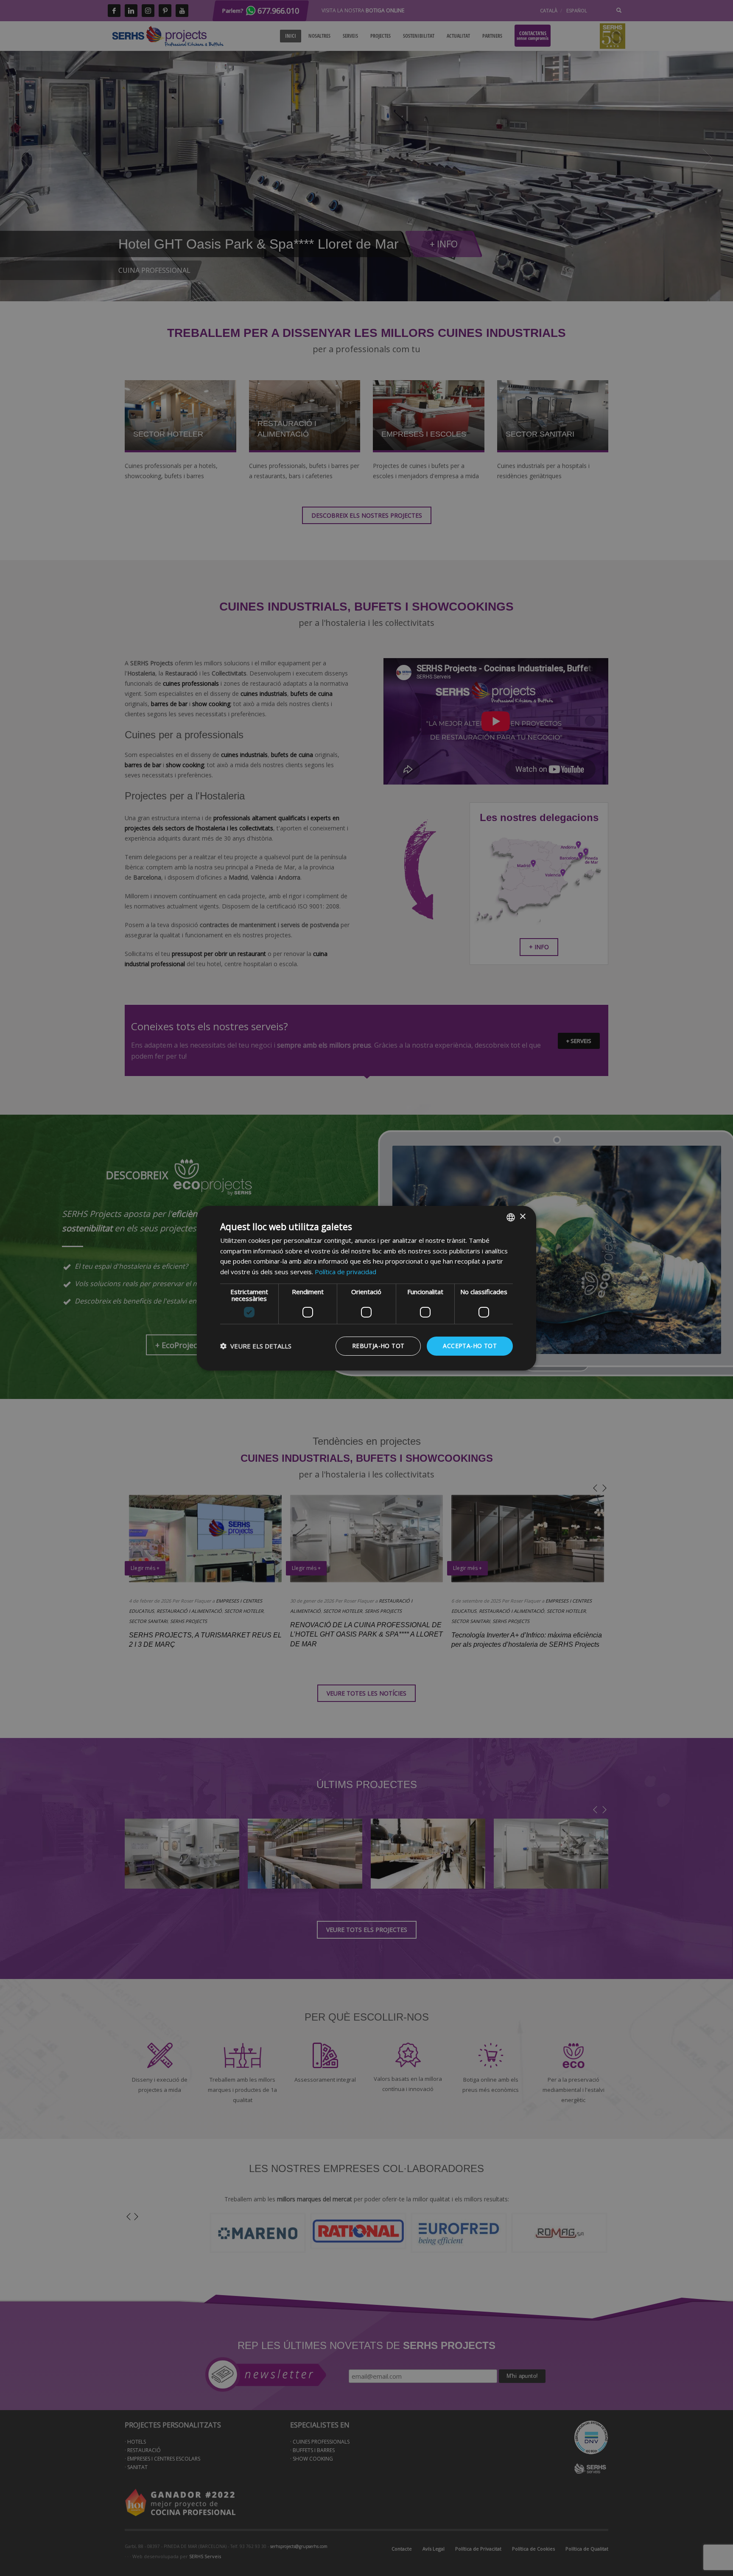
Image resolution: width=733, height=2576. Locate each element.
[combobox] (511, 1217)
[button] (256, 1346)
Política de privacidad (346, 1272)
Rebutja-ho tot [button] (378, 1346)
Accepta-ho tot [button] (470, 1346)
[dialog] (366, 1288)
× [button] (522, 1217)
